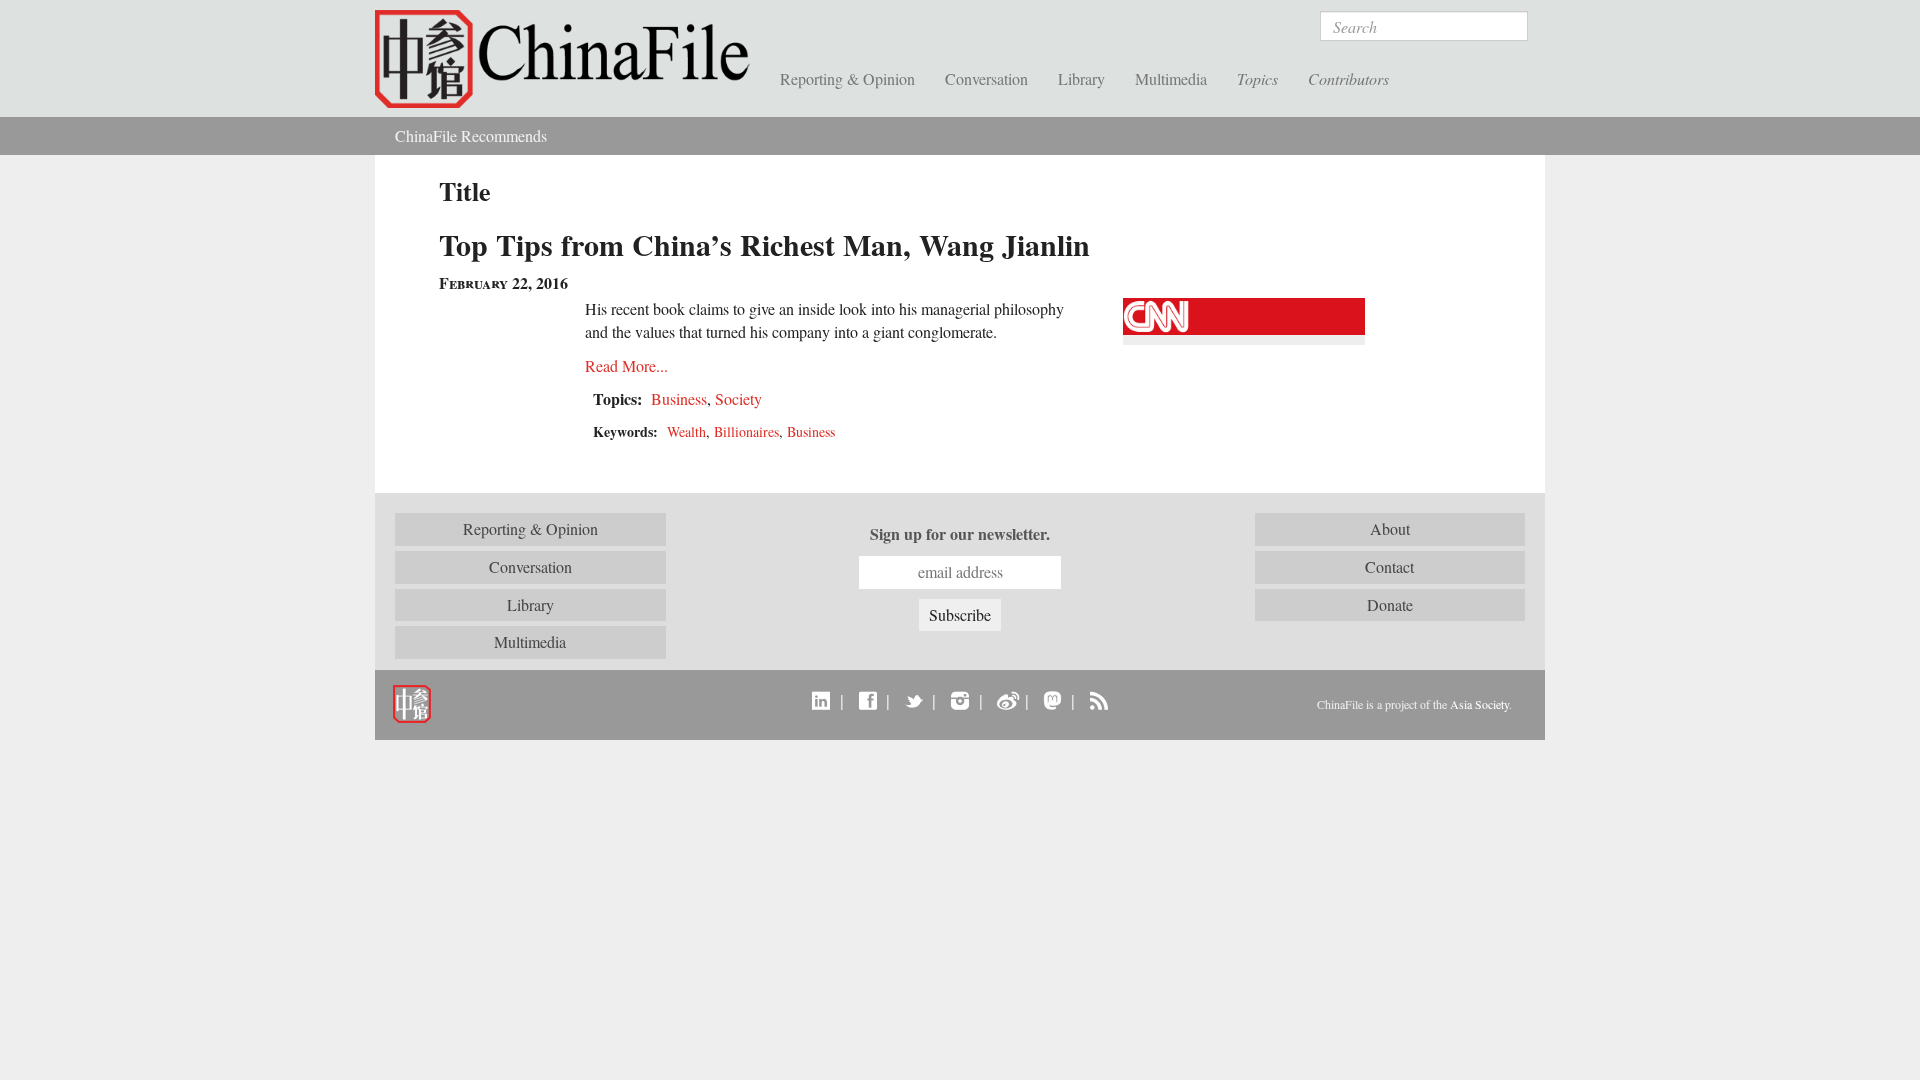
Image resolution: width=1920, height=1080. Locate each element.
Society (738, 398)
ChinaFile (570, 60)
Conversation (986, 78)
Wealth (686, 431)
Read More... (626, 365)
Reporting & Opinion (847, 78)
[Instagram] (959, 700)
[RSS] (1098, 700)
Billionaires (746, 431)
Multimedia (1171, 78)
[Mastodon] (1052, 700)
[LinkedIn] (821, 700)
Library (1081, 78)
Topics (1257, 78)
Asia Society (1479, 704)
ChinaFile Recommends (471, 135)
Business (679, 398)
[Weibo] (1006, 700)
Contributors (1348, 78)
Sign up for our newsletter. (960, 534)
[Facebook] (867, 700)
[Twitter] (913, 700)
